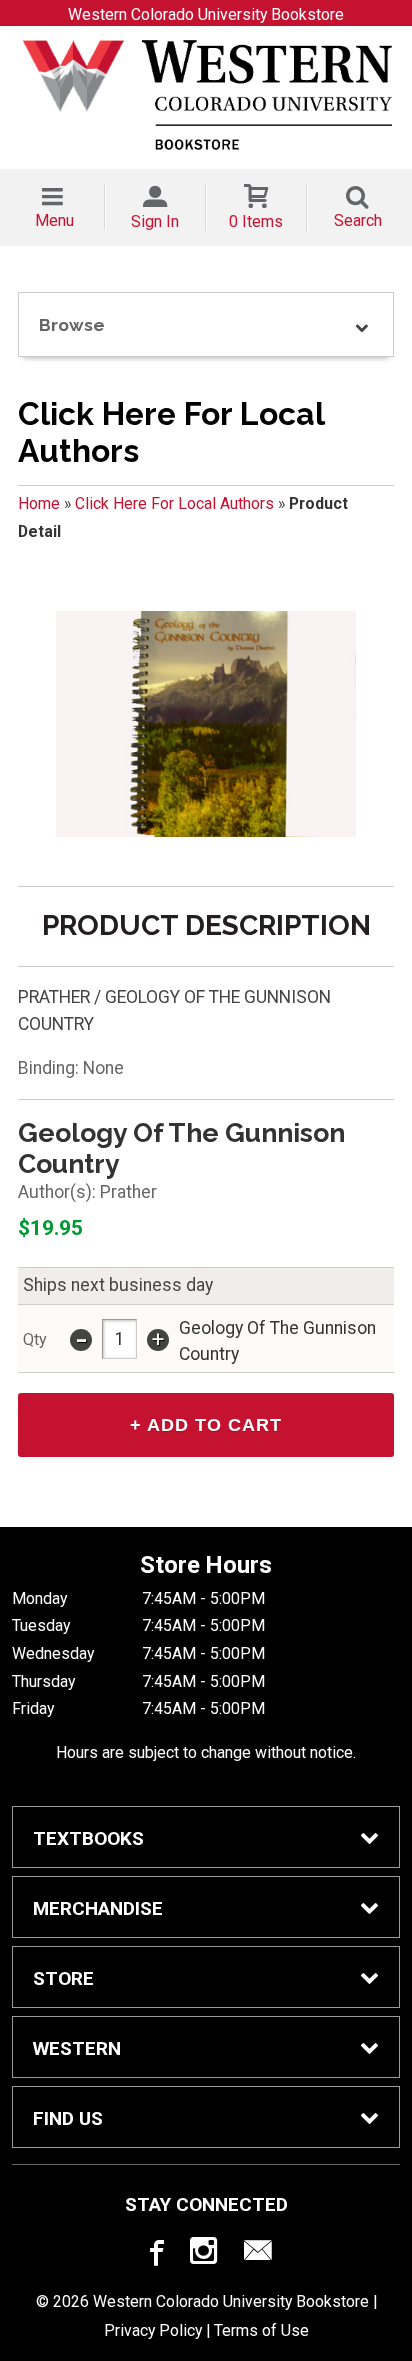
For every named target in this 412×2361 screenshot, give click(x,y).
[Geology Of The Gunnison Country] (206, 723)
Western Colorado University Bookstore (206, 14)
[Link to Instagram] (206, 2255)
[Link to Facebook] (154, 2255)
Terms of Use (261, 2330)
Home (39, 503)
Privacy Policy (153, 2330)
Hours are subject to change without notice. (206, 1752)
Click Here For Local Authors (174, 503)
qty (35, 1339)
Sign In (155, 221)
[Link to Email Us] (258, 2255)
